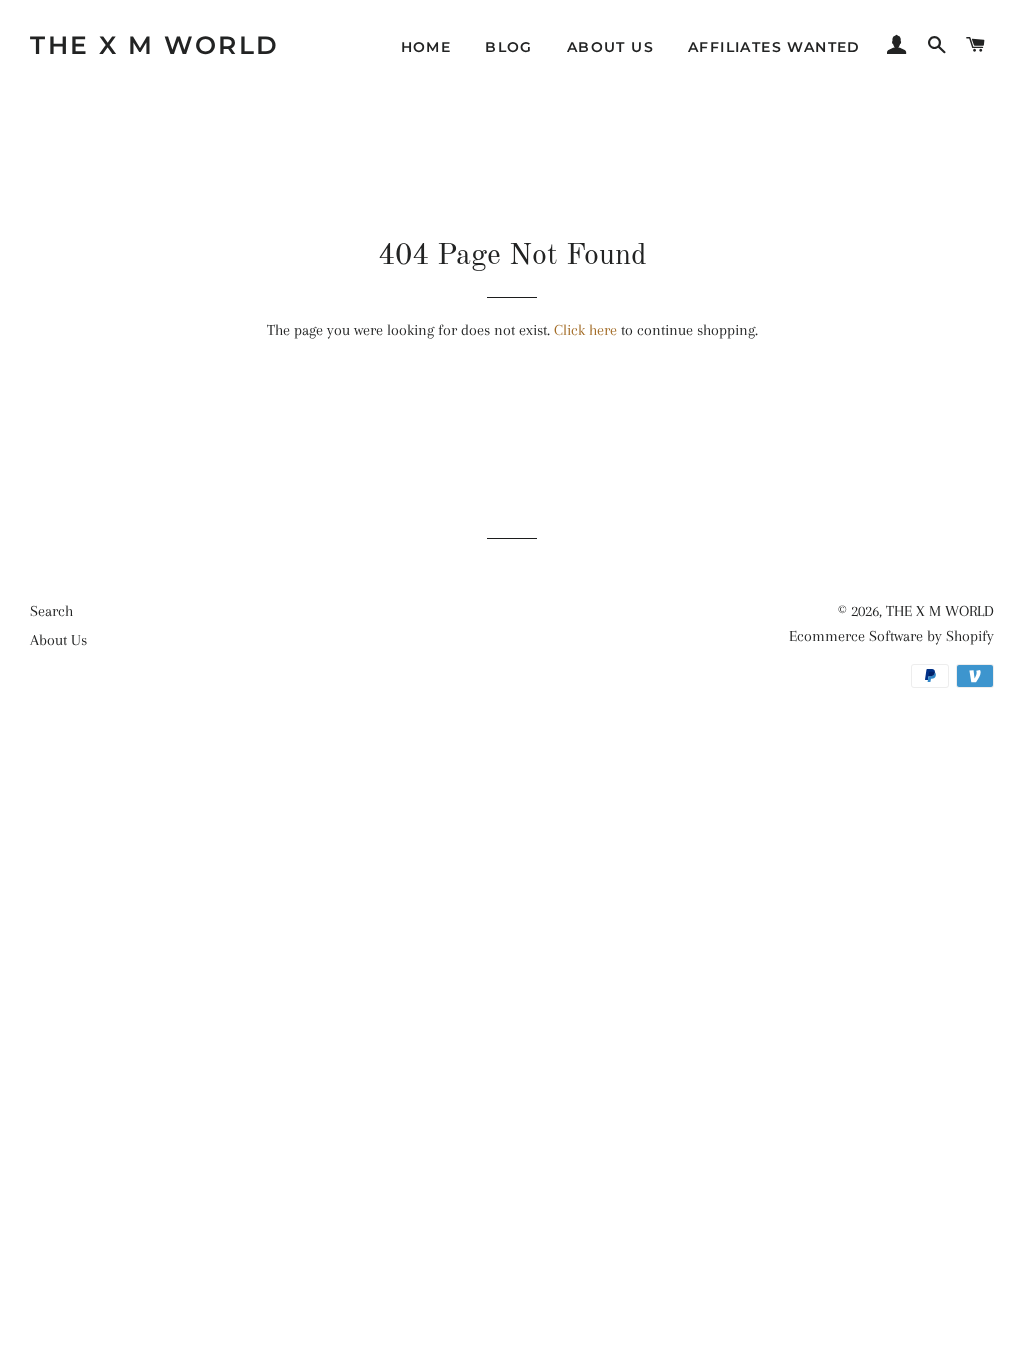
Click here (585, 330)
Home (426, 47)
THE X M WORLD (155, 45)
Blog (509, 47)
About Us (610, 47)
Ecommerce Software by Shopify (891, 636)
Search (51, 611)
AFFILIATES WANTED (774, 47)
